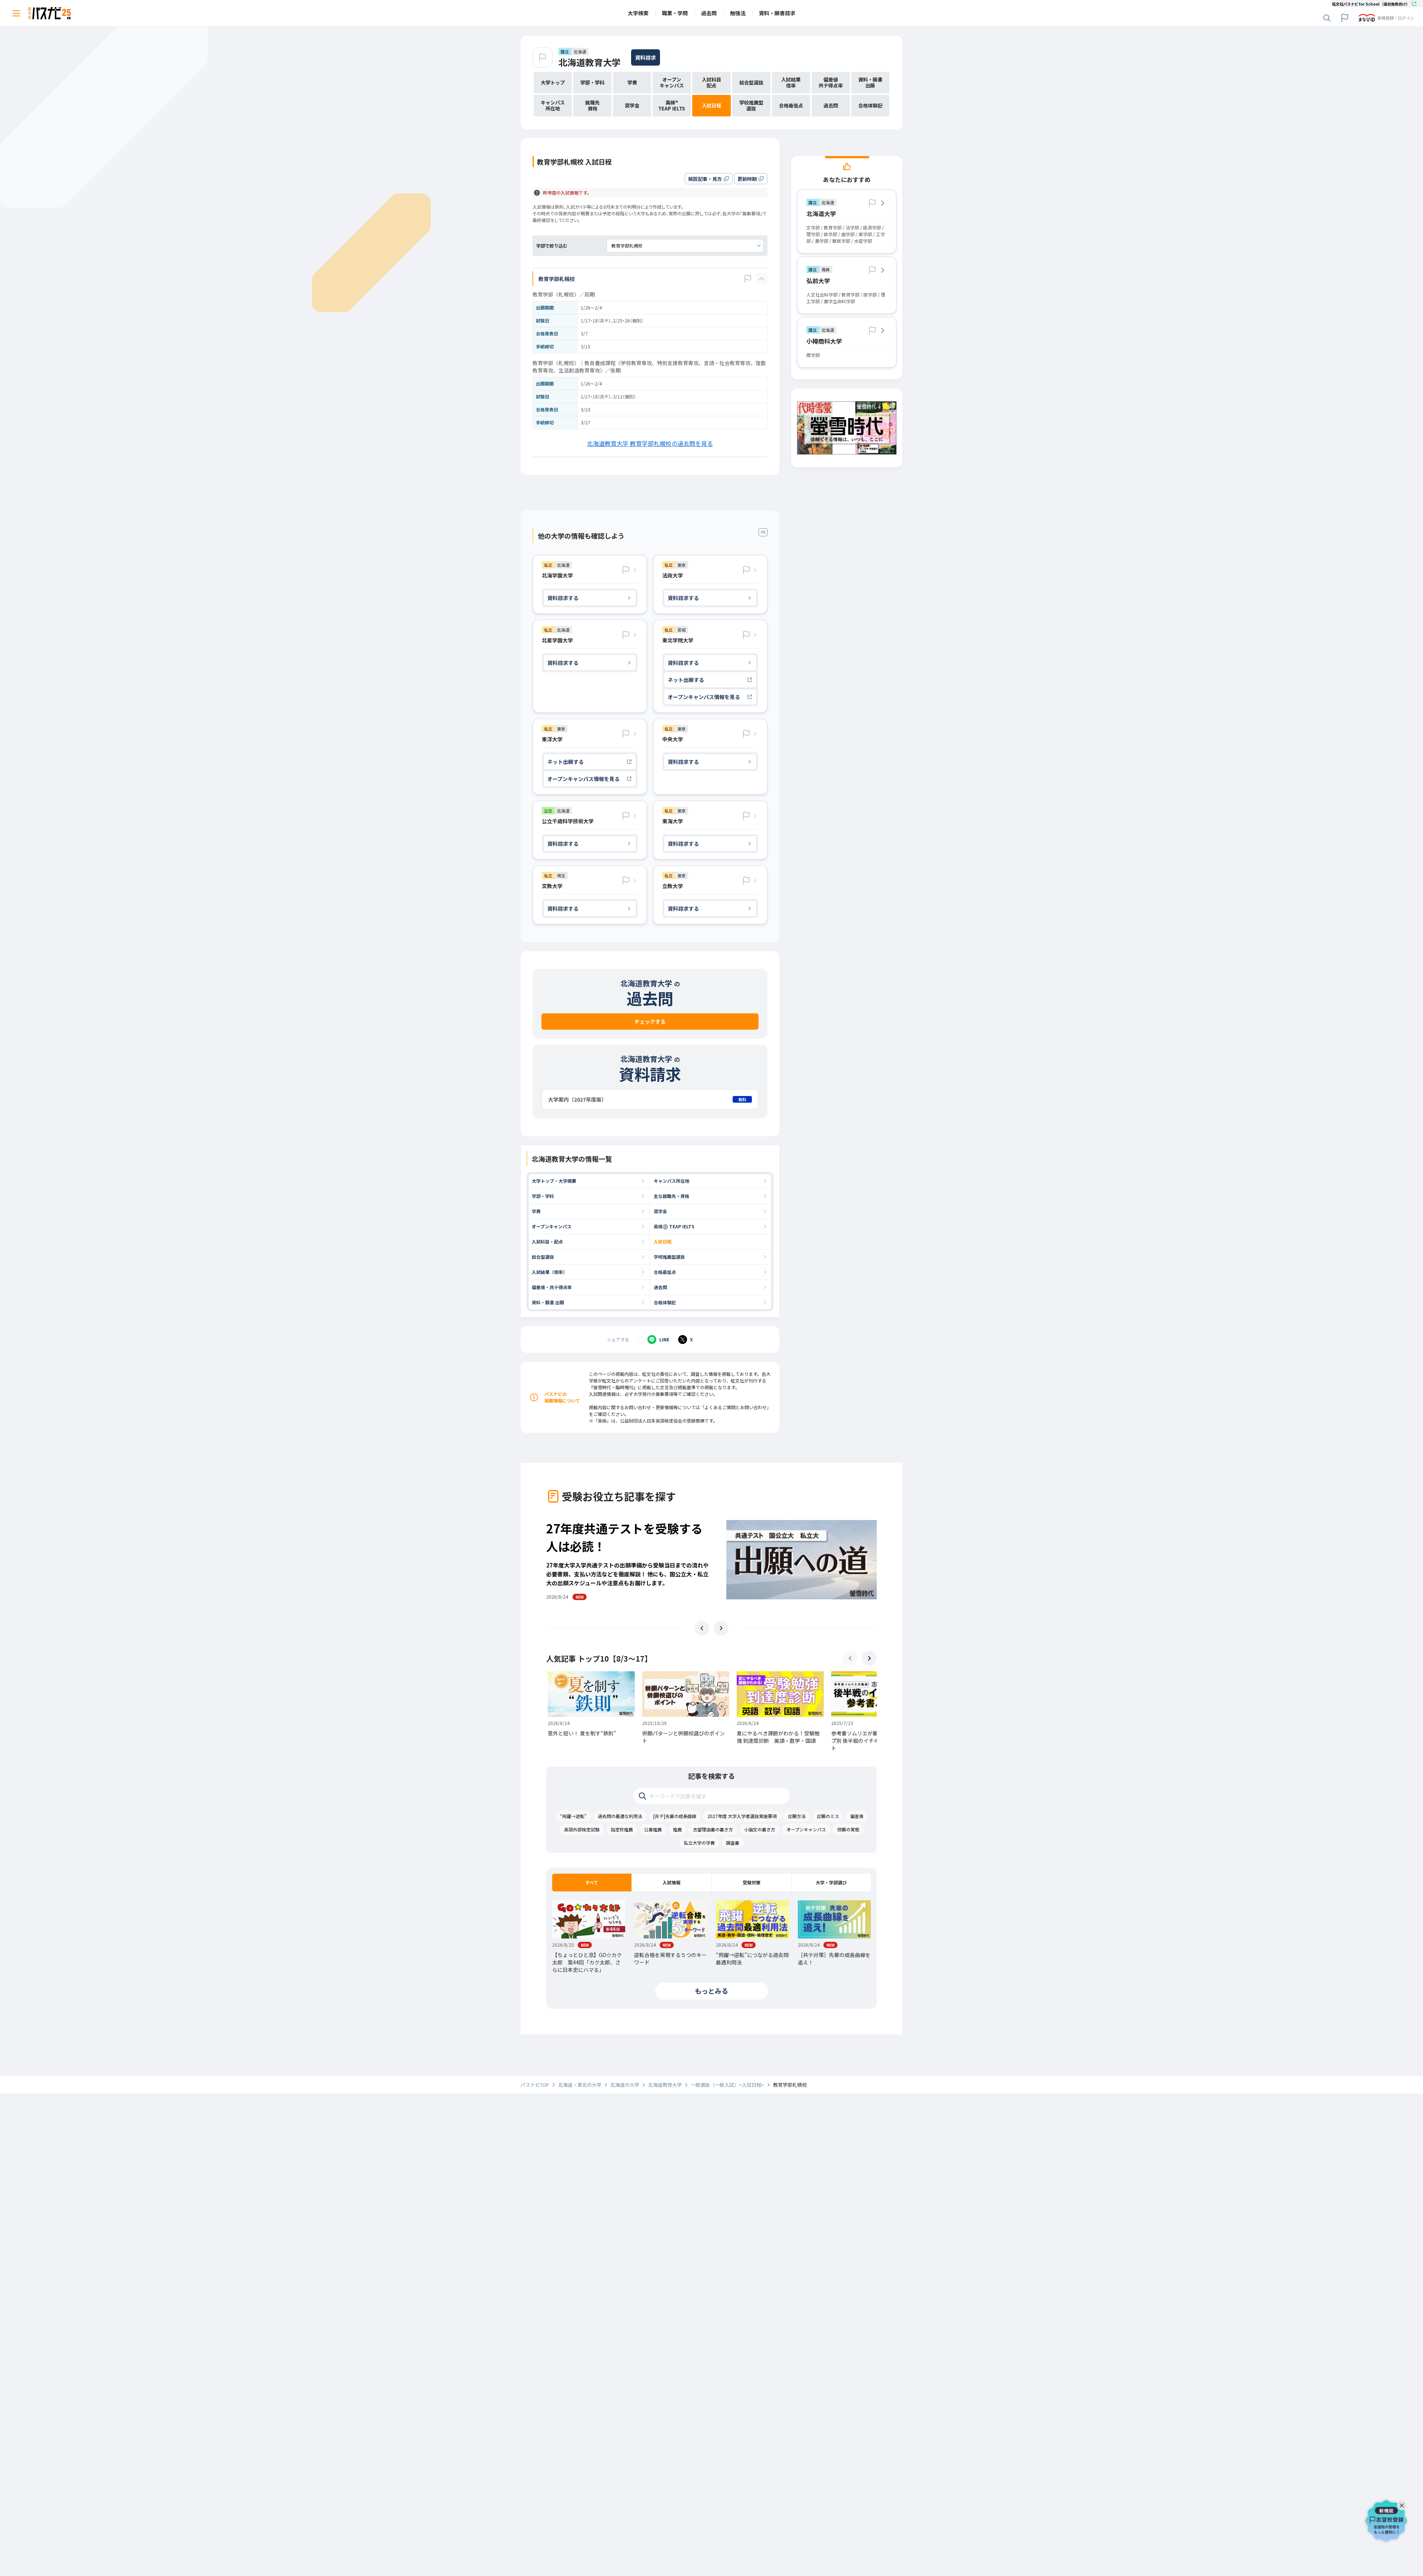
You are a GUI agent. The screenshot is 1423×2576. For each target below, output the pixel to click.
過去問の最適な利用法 (620, 1816)
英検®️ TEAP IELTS (674, 1226)
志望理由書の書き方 (713, 1829)
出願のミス (828, 1816)
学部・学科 (543, 1196)
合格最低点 (665, 1272)
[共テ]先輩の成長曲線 (675, 1816)
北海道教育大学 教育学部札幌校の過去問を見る (650, 443)
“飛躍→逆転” (573, 1816)
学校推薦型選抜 (669, 1257)
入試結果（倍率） (550, 1272)
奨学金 (660, 1211)
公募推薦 (653, 1829)
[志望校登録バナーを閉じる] (1403, 2504)
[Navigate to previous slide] (702, 1628)
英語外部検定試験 (582, 1829)
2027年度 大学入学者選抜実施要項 (742, 1816)
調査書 (733, 1843)
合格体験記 (665, 1302)
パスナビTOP (535, 2085)
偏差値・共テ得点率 (552, 1287)
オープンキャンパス (552, 1226)
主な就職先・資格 (671, 1196)
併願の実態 (848, 1829)
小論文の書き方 (760, 1829)
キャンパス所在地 (671, 1181)
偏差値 (857, 1816)
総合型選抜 (543, 1257)
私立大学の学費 (699, 1843)
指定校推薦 (622, 1829)
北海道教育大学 (590, 62)
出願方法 (797, 1816)
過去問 (660, 1287)
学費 (536, 1211)
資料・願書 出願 (548, 1302)
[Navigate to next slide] (721, 1628)
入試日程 (663, 1241)
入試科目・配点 (547, 1241)
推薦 (677, 1829)
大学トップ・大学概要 (554, 1181)
